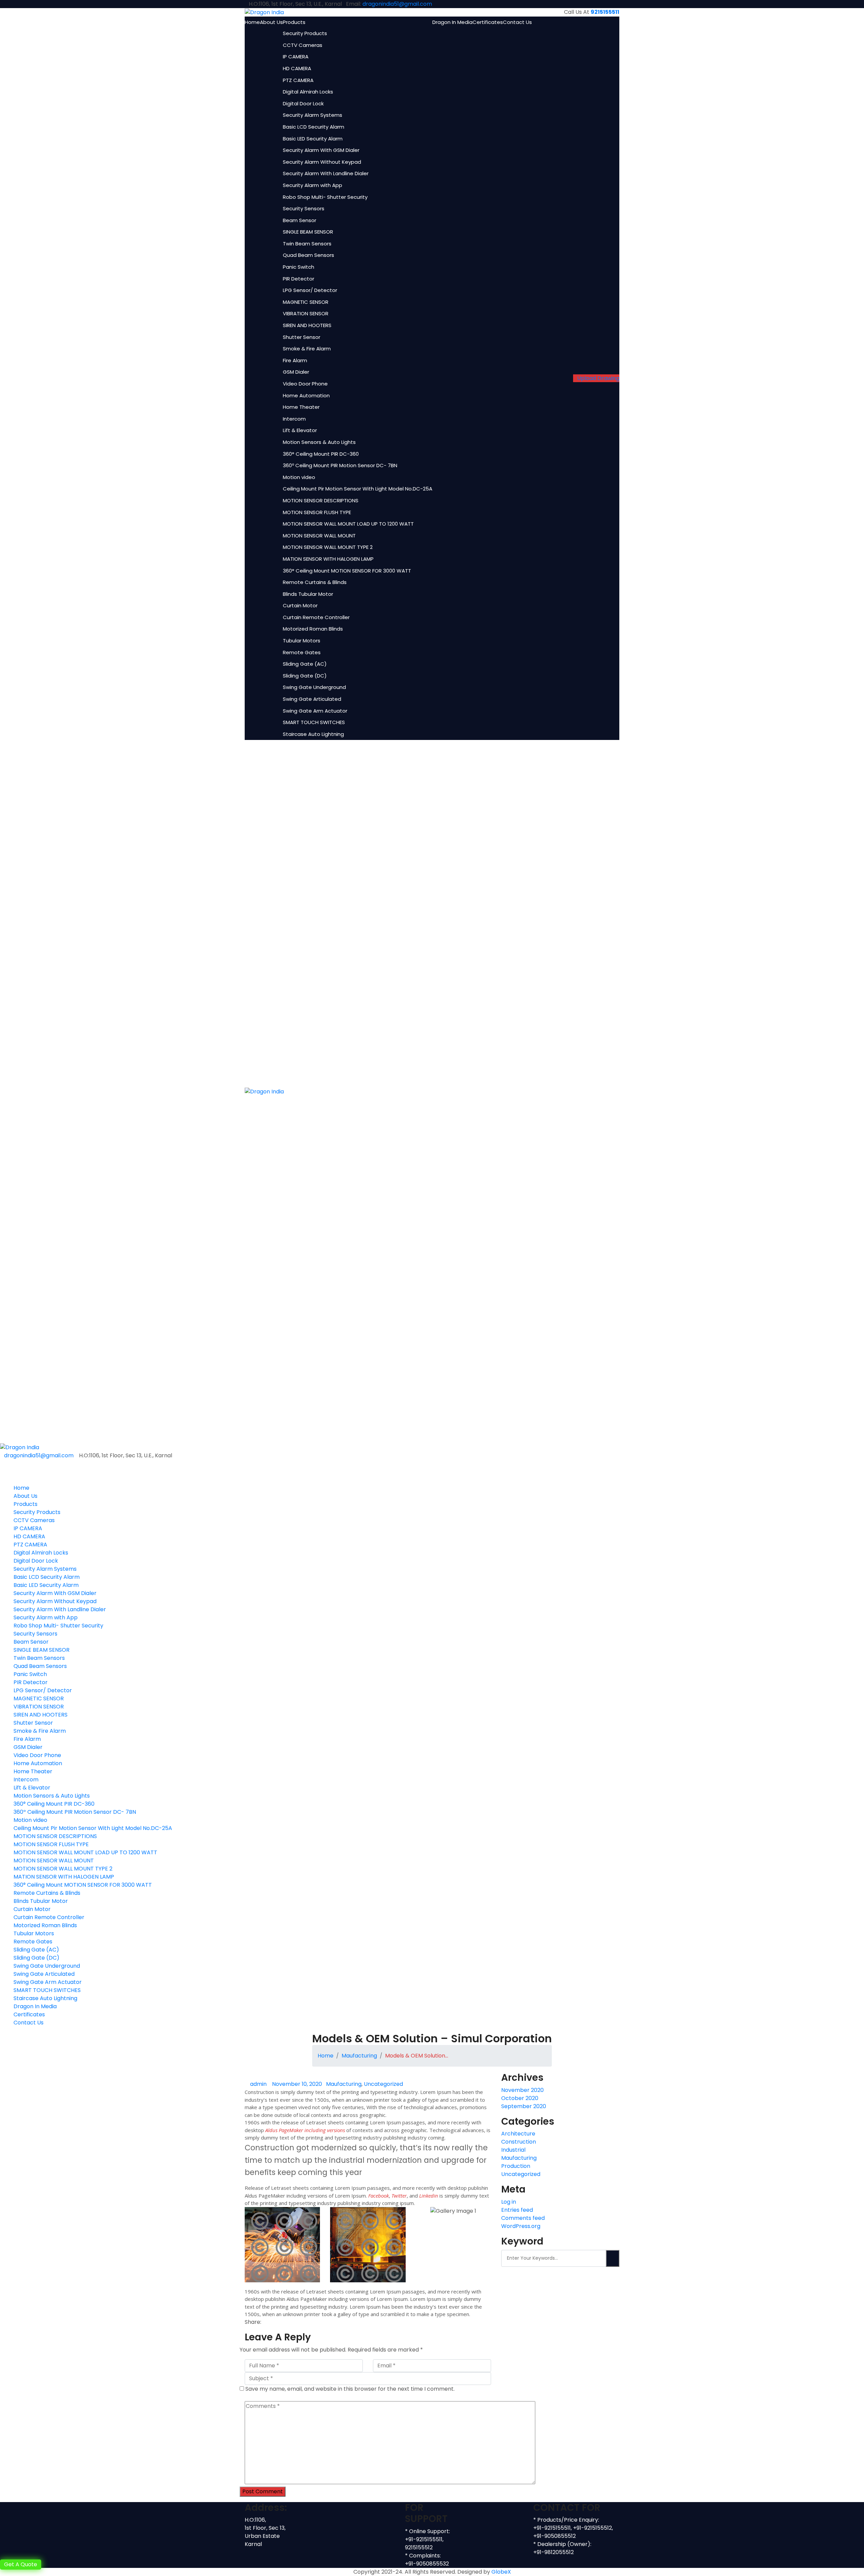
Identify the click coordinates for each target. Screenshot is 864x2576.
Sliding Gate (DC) (305, 676)
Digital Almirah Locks (308, 92)
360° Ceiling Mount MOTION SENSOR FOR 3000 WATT (347, 571)
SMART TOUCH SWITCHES (314, 722)
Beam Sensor (300, 220)
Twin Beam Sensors (307, 244)
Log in (509, 2202)
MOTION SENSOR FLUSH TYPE (317, 512)
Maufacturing (359, 2056)
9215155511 (605, 12)
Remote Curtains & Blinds (315, 582)
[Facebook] (265, 2322)
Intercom (294, 419)
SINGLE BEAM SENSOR (308, 232)
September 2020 (524, 2106)
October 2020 (520, 2098)
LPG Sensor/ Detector (310, 290)
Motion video (299, 477)
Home (252, 22)
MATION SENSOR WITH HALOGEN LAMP (328, 559)
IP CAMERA (296, 57)
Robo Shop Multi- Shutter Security (325, 197)
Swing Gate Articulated (312, 699)
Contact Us (517, 22)
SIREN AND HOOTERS (307, 325)
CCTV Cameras (303, 45)
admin (258, 2084)
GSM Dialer (296, 372)
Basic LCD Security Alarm (314, 127)
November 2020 (522, 2090)
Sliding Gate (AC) (305, 664)
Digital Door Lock (303, 103)
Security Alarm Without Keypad (322, 162)
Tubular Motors (302, 641)
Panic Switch (299, 267)
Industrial (513, 2150)
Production (516, 2166)
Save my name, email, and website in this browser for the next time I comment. (350, 2389)
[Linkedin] (273, 2322)
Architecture (518, 2134)
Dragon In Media (452, 22)
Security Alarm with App (313, 185)
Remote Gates (302, 652)
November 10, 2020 (297, 2084)
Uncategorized (383, 2084)
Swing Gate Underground (314, 687)
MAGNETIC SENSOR (306, 302)
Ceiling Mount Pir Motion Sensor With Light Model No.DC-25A (358, 489)
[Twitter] (269, 2322)
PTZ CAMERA (298, 80)
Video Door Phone (305, 384)
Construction (519, 2142)
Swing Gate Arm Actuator (315, 711)
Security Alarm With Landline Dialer (326, 173)
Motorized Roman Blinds (313, 629)
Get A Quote (21, 2564)
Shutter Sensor (302, 337)
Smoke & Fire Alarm (307, 349)
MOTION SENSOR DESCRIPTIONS (321, 500)
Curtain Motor (300, 605)
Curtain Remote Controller (316, 617)
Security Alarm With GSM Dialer (321, 150)
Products (294, 22)
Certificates (488, 22)
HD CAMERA (297, 68)
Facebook (379, 2196)
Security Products (305, 33)
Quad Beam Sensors (308, 255)
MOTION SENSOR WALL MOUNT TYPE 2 (328, 547)
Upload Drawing (598, 378)
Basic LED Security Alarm (313, 139)
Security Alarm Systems (313, 115)
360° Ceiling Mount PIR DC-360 (321, 454)
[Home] (20, 1447)
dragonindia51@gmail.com (397, 4)
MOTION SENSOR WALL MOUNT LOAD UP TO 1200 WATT (348, 524)
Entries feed (517, 2210)
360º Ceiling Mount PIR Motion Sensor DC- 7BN (340, 465)
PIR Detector (299, 279)
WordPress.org (521, 2226)
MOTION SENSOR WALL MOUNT (319, 536)
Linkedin (429, 2196)
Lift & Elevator (300, 430)
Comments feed (523, 2218)
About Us (271, 22)
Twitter (399, 2196)
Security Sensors (304, 208)
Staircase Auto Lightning (313, 734)
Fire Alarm (295, 360)
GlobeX (501, 2572)
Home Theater (301, 407)
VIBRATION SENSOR (306, 313)
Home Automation (306, 395)
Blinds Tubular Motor (308, 594)
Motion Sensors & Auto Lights (319, 442)
